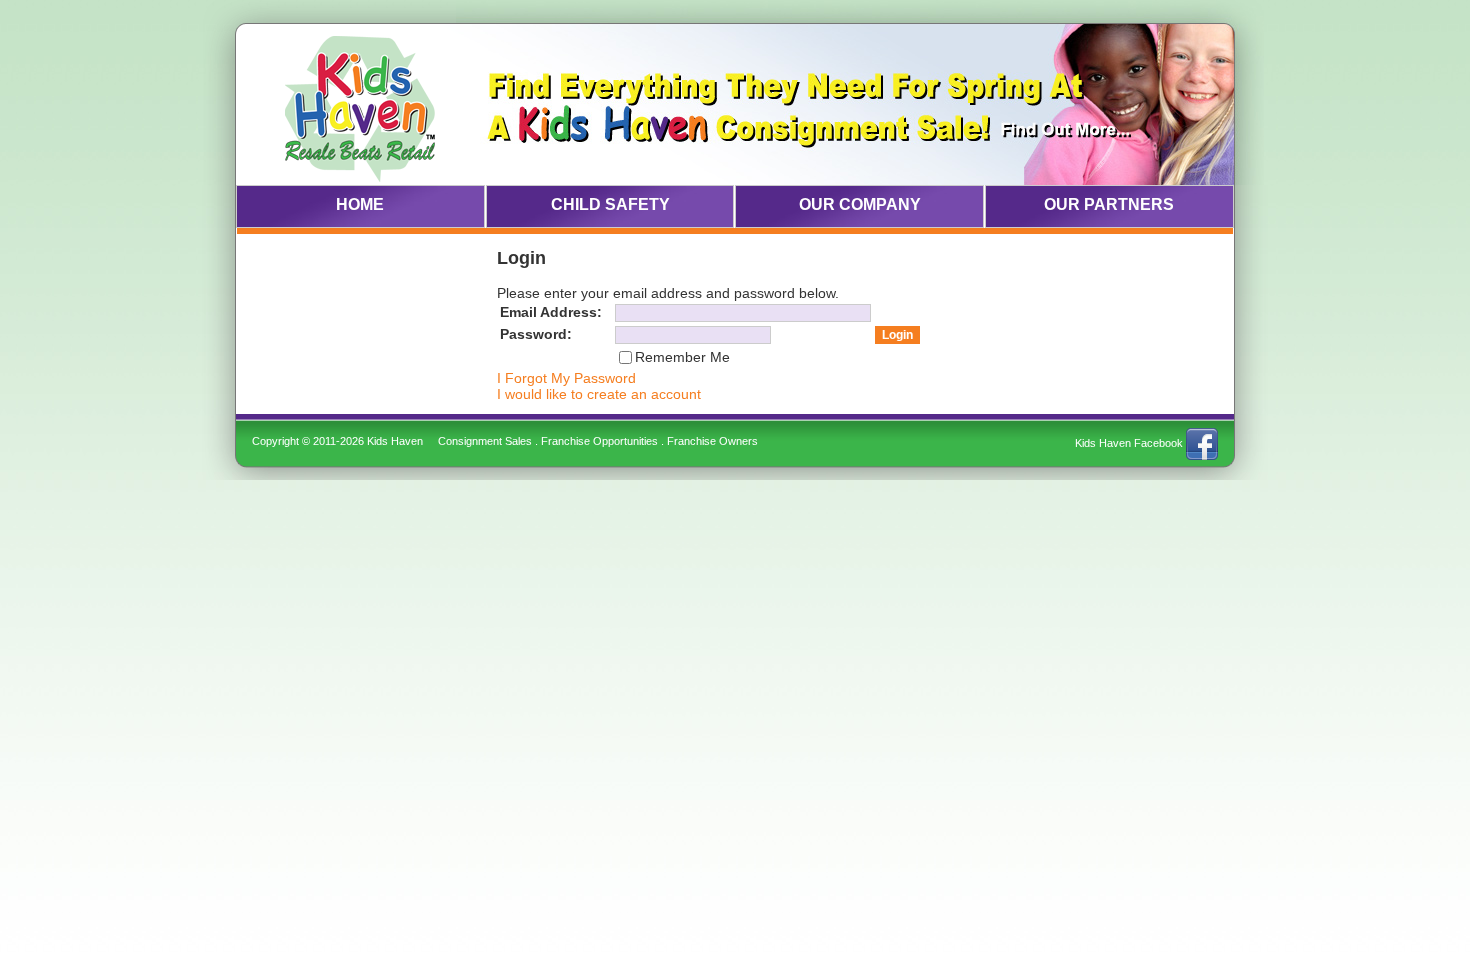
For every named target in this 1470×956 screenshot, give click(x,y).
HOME (360, 204)
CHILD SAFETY (610, 204)
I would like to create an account (599, 394)
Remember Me (682, 357)
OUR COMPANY (860, 204)
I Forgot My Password (566, 378)
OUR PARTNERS (1109, 204)
